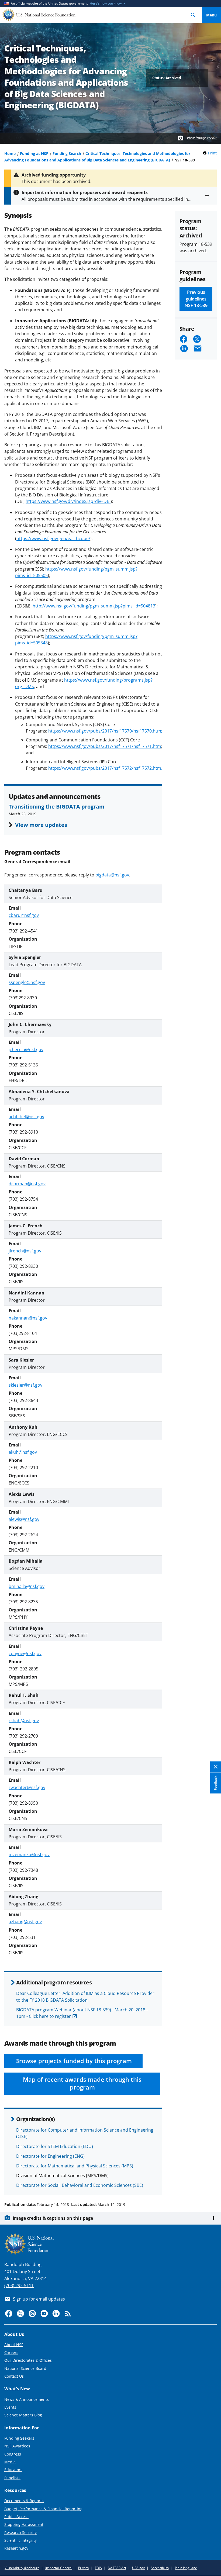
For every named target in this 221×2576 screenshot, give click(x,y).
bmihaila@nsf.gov (27, 1586)
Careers (11, 2352)
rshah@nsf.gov (24, 1721)
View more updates (41, 825)
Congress (13, 2454)
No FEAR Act (117, 2568)
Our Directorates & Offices (28, 2360)
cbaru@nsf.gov (24, 915)
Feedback (215, 1783)
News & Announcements (27, 2399)
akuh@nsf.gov (23, 1452)
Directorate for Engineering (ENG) (50, 2156)
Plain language (186, 2568)
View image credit (202, 138)
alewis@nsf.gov (24, 1519)
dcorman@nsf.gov (27, 1184)
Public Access (16, 2517)
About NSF (14, 2345)
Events (10, 2407)
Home (10, 153)
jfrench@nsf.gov (25, 1251)
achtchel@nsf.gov (26, 1117)
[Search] (193, 15)
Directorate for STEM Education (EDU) (55, 2146)
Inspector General (59, 2568)
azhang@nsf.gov (25, 1922)
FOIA (98, 2568)
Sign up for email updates (39, 2299)
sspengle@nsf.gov (27, 982)
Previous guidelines (196, 299)
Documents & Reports (24, 2501)
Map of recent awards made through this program (82, 2083)
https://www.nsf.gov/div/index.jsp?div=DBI (68, 501)
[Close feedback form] (216, 1767)
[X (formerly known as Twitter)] (20, 2313)
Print (212, 153)
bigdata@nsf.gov (112, 875)
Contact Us (14, 2376)
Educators (13, 2470)
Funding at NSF (34, 153)
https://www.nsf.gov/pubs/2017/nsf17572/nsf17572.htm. (105, 768)
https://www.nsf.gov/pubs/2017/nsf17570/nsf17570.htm (105, 731)
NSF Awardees (17, 2446)
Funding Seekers (19, 2438)
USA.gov (138, 2568)
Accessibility (160, 2568)
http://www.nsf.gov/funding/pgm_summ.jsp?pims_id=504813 (94, 606)
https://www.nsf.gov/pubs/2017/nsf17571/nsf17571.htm (105, 746)
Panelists (12, 2478)
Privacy (84, 2568)
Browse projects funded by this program (73, 2061)
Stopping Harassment (24, 2524)
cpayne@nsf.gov (25, 1653)
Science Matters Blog (23, 2415)
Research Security (20, 2532)
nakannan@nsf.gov (28, 1318)
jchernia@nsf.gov (26, 1049)
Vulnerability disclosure (22, 2568)
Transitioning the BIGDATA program (57, 806)
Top (211, 2184)
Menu (211, 15)
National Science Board (25, 2368)
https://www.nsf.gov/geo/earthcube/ (53, 538)
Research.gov (16, 2548)
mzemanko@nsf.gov (29, 1855)
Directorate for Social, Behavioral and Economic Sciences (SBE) (80, 2185)
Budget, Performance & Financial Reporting (43, 2509)
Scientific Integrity (20, 2540)
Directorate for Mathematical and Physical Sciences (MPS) (75, 2166)
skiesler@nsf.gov (25, 1385)
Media (10, 2462)
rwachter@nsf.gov (27, 1787)
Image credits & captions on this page (53, 2218)
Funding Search (67, 153)
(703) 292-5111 (19, 2285)
